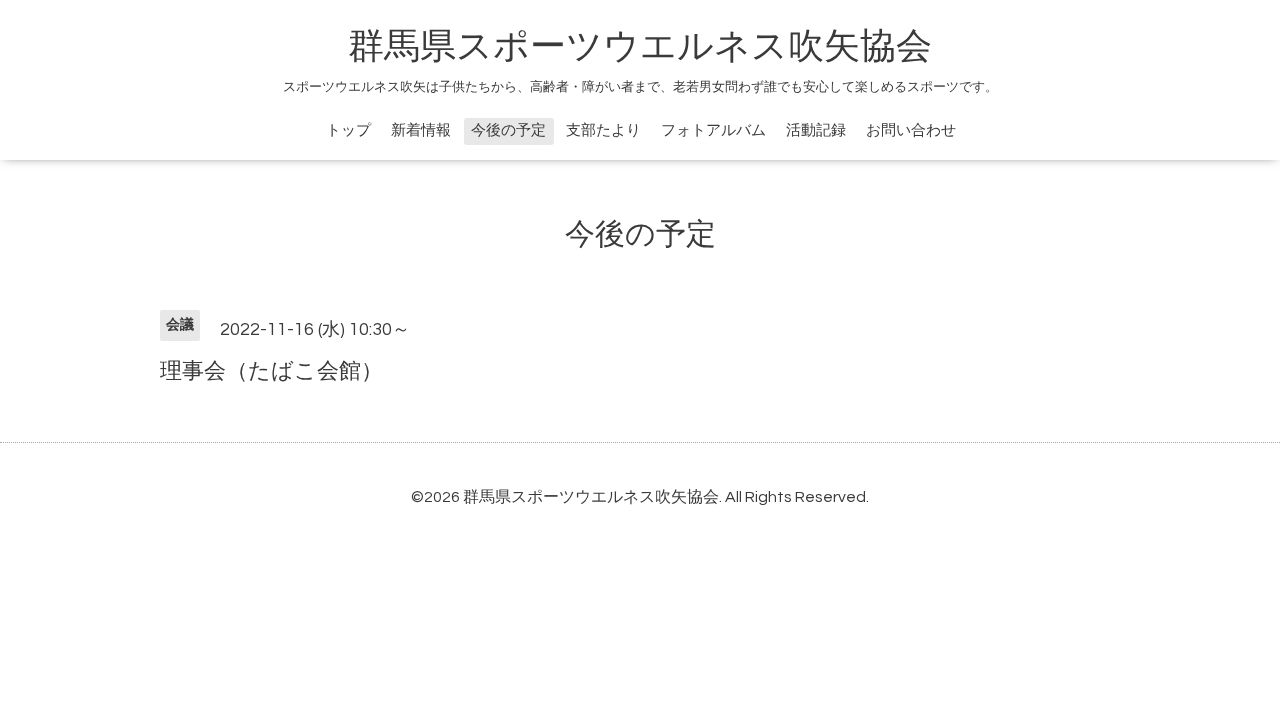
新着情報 (421, 130)
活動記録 (816, 130)
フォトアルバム (713, 130)
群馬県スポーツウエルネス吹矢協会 (640, 47)
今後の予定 (508, 130)
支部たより (603, 130)
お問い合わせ (911, 130)
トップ (348, 130)
